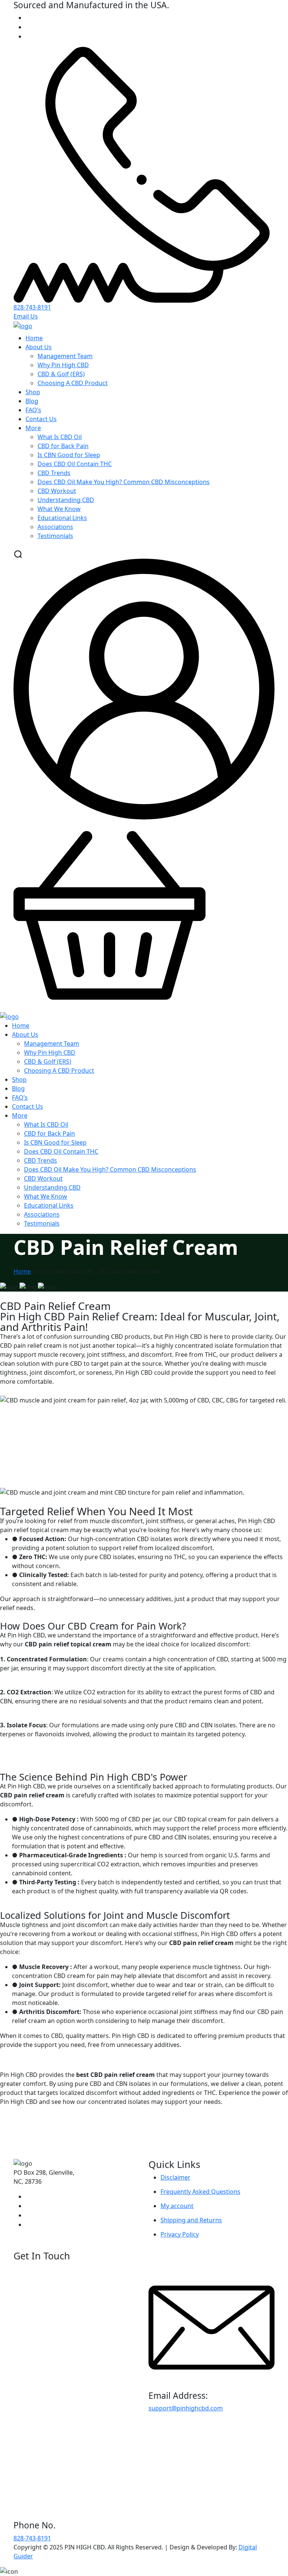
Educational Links (62, 518)
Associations (55, 527)
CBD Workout (57, 491)
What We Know (59, 509)
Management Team (65, 356)
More (33, 428)
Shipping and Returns (191, 2220)
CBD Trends (54, 473)
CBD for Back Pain (63, 446)
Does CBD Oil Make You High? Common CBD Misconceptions (124, 482)
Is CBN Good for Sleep (69, 455)
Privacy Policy (180, 2234)
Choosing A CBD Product (73, 383)
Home (34, 338)
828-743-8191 (32, 307)
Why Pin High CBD (63, 365)
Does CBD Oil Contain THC (75, 464)
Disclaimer (175, 2177)
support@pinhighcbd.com (186, 2408)
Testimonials (55, 536)
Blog (32, 401)
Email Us (26, 316)
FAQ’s (33, 410)
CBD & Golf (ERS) (61, 374)
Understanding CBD (66, 500)
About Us (39, 347)
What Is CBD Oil (60, 437)
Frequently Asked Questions (200, 2192)
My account (177, 2206)
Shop (33, 392)
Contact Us (41, 419)
